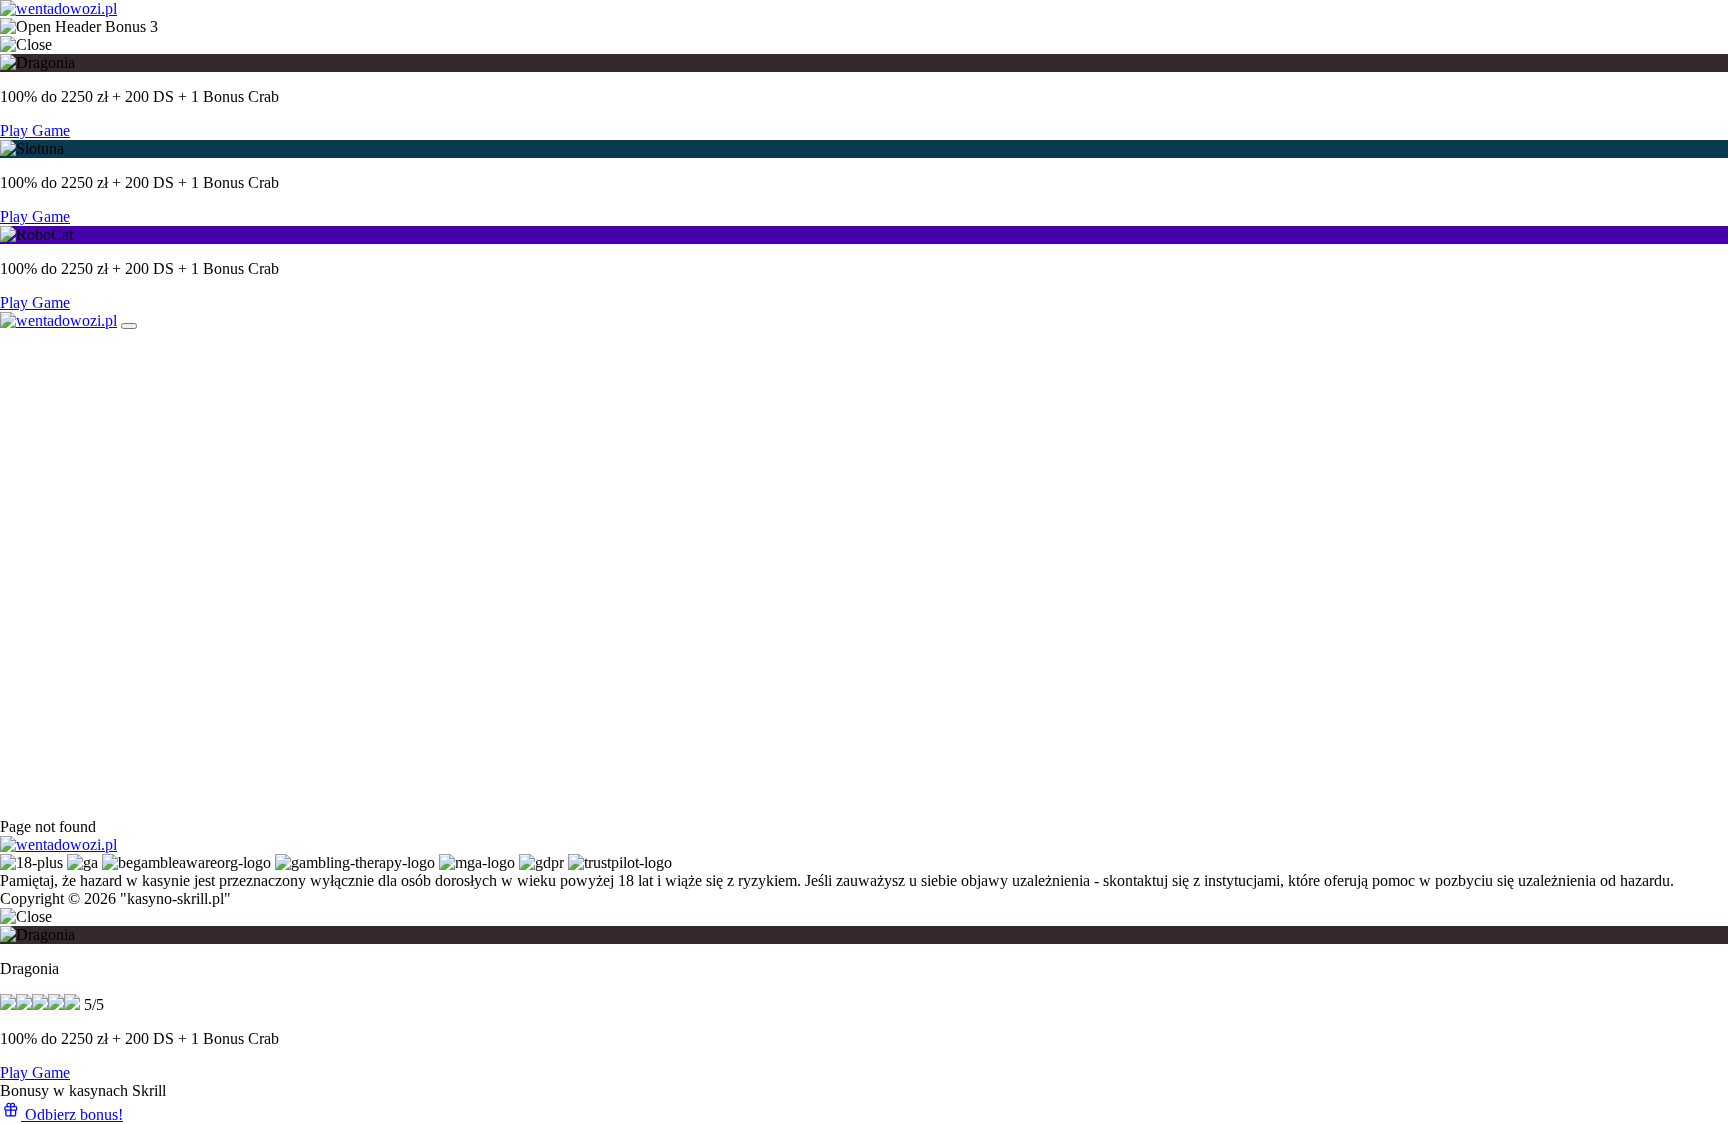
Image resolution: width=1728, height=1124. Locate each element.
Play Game (35, 130)
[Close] (129, 326)
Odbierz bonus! (72, 1114)
